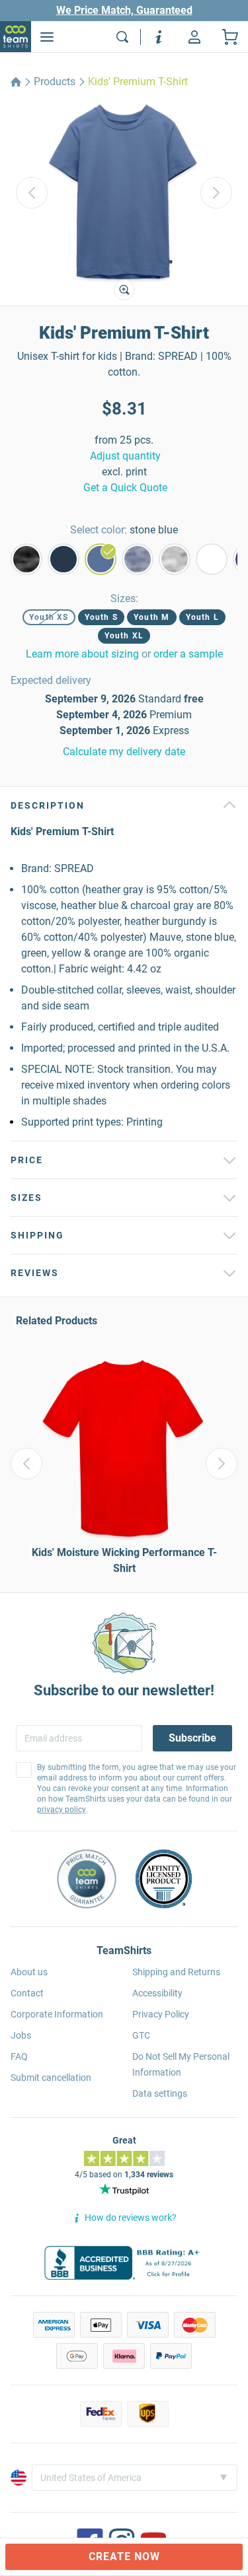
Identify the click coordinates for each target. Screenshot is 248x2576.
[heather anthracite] (26, 559)
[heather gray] (175, 559)
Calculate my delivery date (124, 752)
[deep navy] (63, 559)
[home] (16, 82)
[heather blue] (138, 559)
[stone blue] (101, 559)
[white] (212, 559)
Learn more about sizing (82, 654)
